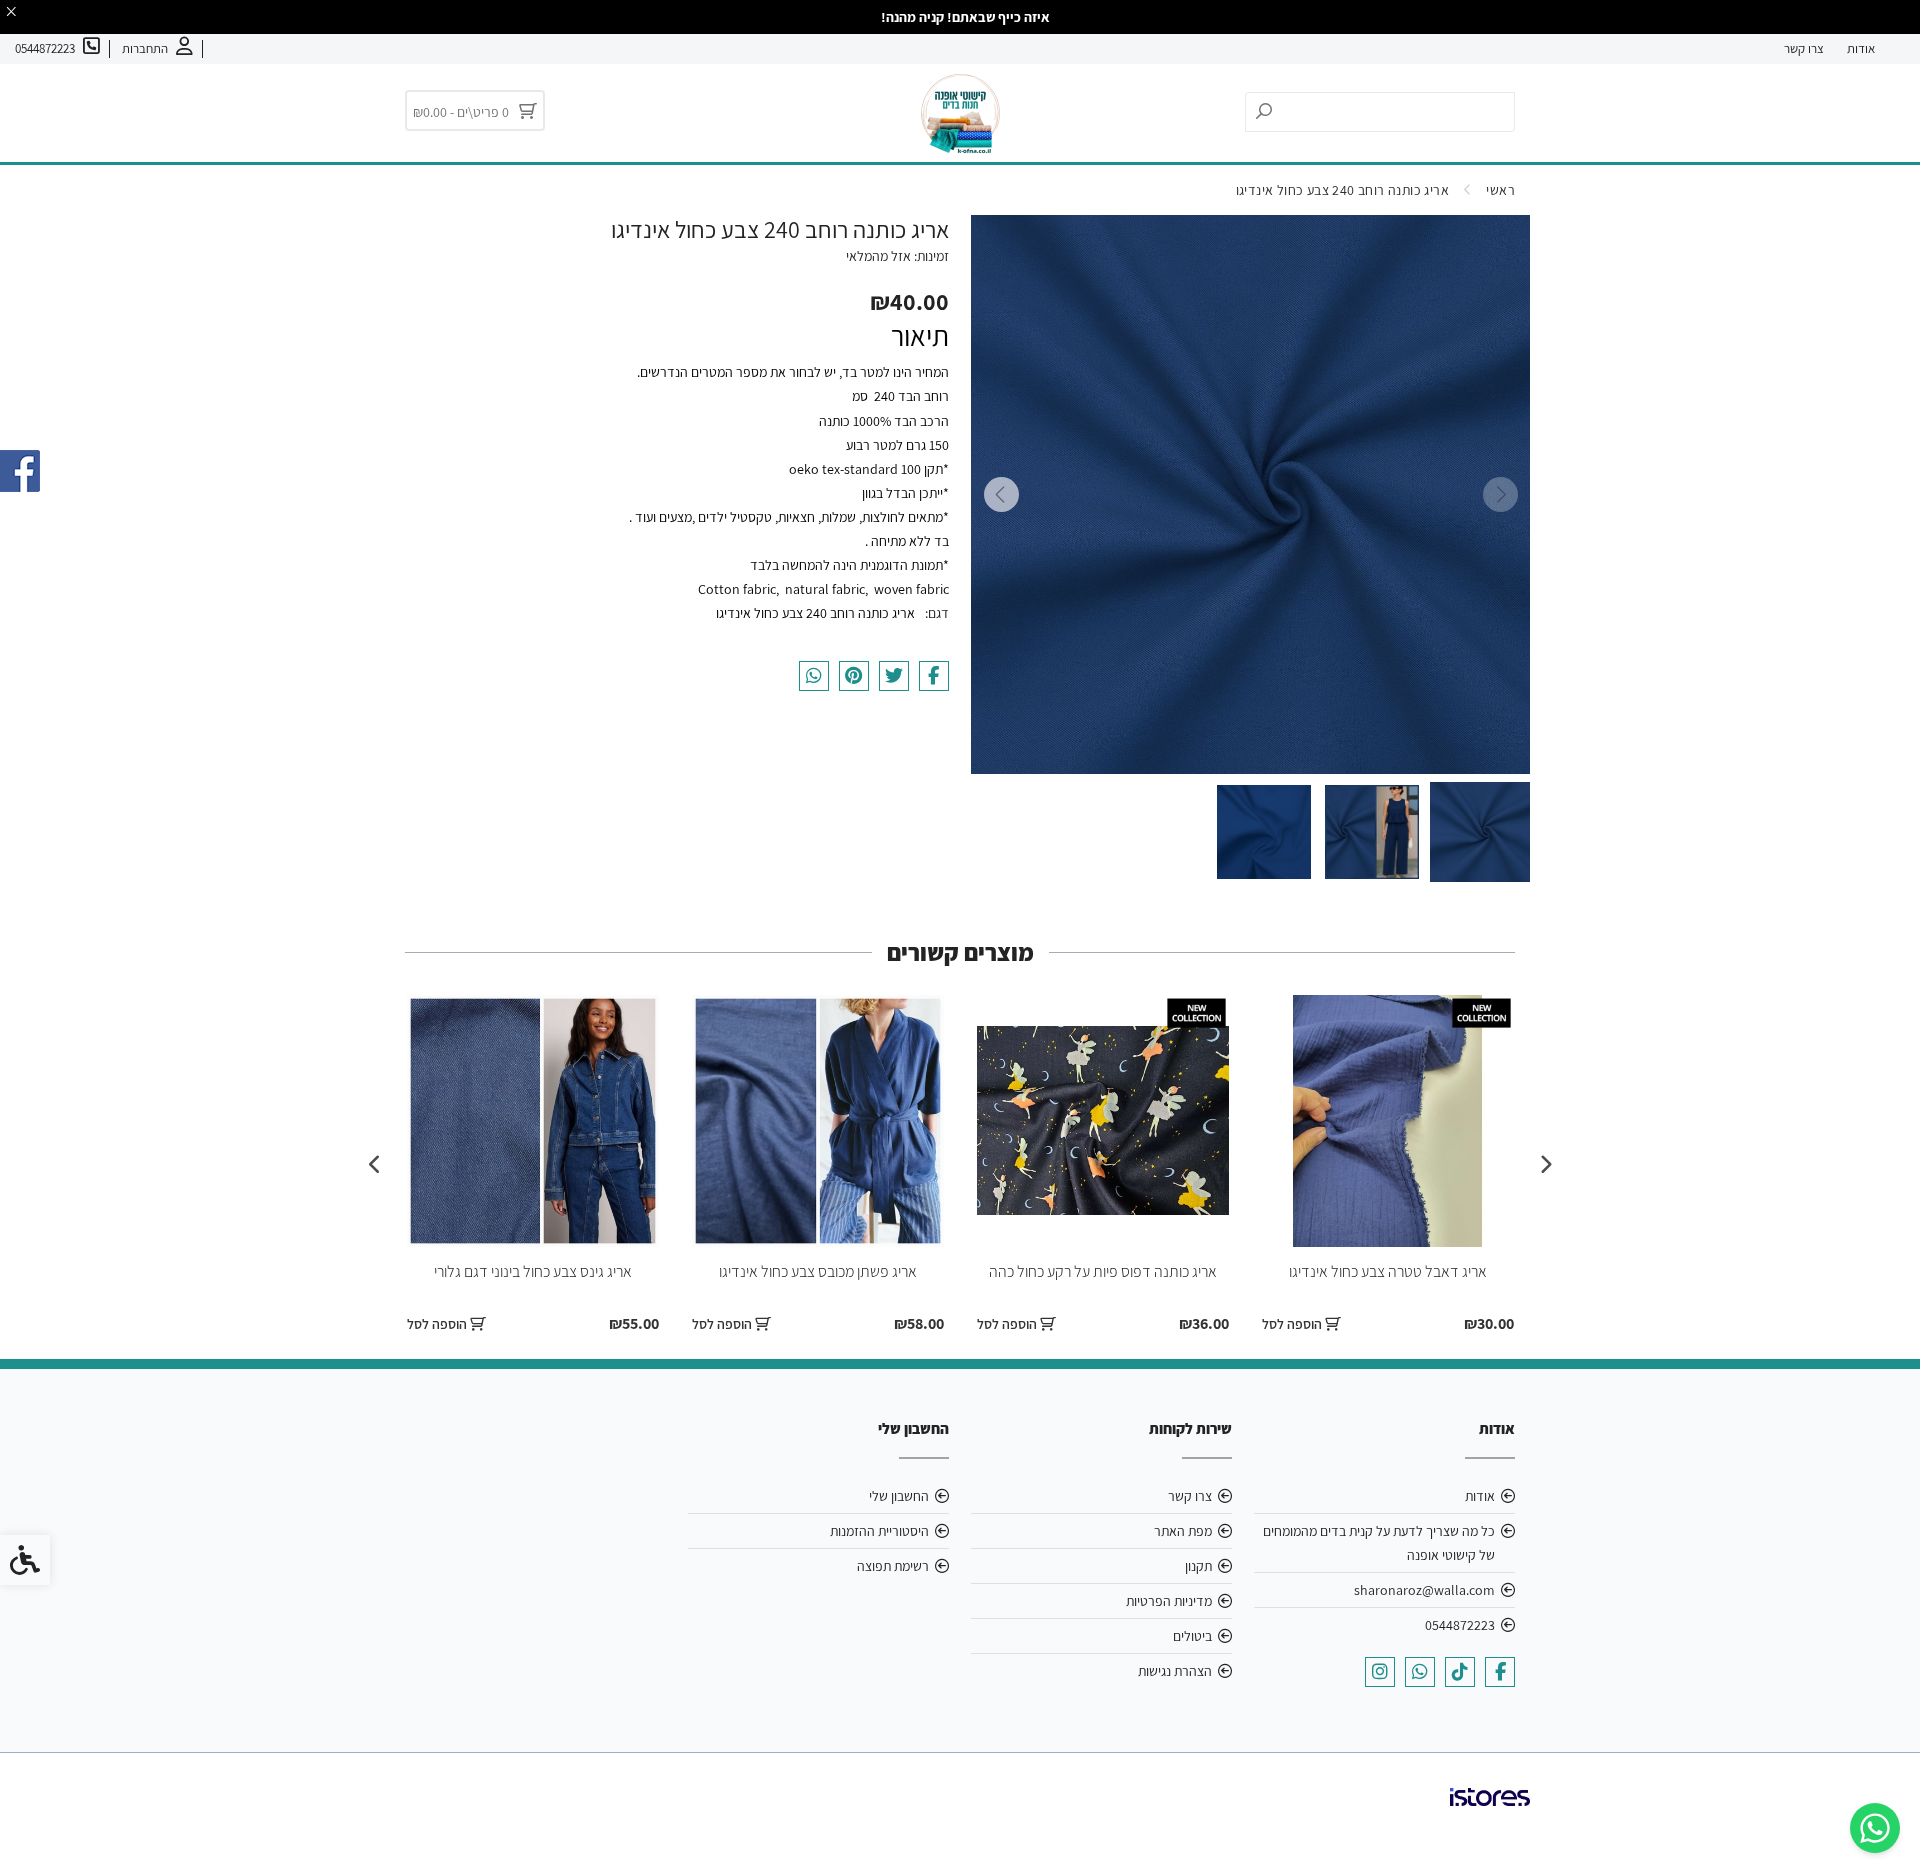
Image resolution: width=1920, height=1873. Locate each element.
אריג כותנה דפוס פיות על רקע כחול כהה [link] (1103, 1271)
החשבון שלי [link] (899, 1496)
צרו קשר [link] (1804, 48)
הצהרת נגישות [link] (1175, 1671)
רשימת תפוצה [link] (893, 1566)
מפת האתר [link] (1183, 1531)
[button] (1480, 832)
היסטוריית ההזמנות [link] (879, 1531)
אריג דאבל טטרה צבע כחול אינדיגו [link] (1388, 1271)
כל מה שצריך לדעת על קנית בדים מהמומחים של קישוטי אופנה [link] (1379, 1543)
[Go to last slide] (1545, 1165)
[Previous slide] (1500, 494)
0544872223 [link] (1460, 1625)
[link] (1875, 1828)
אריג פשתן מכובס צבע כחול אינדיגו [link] (818, 1271)
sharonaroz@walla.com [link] (1424, 1590)
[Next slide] (1001, 494)
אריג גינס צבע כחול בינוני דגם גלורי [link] (533, 1271)
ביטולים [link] (1192, 1636)
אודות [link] (1861, 48)
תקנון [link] (1198, 1566)
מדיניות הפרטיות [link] (1169, 1601)
